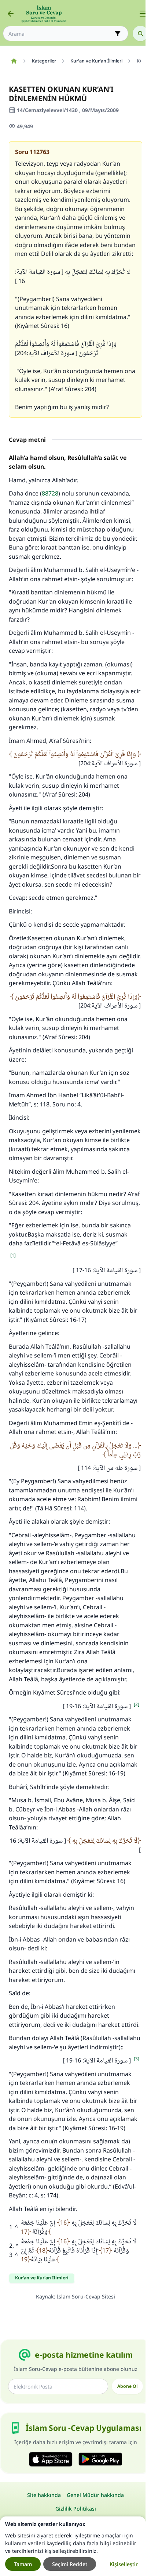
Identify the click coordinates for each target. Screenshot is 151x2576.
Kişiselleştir (124, 2564)
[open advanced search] (118, 33)
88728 (50, 493)
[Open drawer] (143, 14)
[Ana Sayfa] (14, 61)
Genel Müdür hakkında (95, 2495)
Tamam (23, 2564)
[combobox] (60, 34)
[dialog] (73, 2546)
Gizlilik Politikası (76, 2509)
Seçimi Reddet (70, 2564)
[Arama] (140, 33)
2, (14, 2246)
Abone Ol (127, 2386)
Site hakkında (44, 2495)
